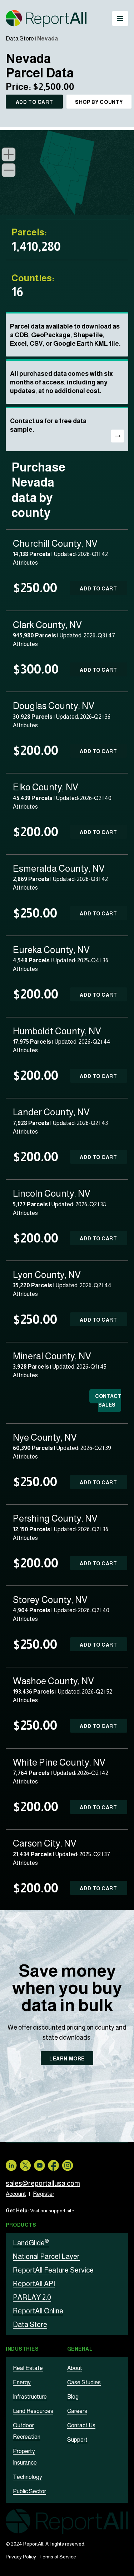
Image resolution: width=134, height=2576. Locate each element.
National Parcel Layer (46, 2256)
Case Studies (84, 2382)
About (75, 2368)
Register (44, 2194)
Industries (22, 2349)
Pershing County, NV (55, 1518)
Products (21, 2225)
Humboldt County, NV (57, 1031)
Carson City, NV (45, 1843)
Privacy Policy (21, 2557)
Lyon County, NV (47, 1275)
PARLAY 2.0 (32, 2297)
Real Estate (28, 2368)
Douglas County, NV (54, 706)
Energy (22, 2382)
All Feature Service (53, 2270)
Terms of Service (58, 2557)
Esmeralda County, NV (59, 868)
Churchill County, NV (55, 543)
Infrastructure (30, 2397)
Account (16, 2194)
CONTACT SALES (108, 1400)
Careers (77, 2411)
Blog (73, 2397)
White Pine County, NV (59, 1762)
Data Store (20, 39)
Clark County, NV (47, 625)
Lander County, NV (51, 1112)
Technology (28, 2477)
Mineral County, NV (52, 1356)
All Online (38, 2311)
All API (34, 2284)
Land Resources (33, 2411)
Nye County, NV (45, 1437)
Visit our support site (52, 2211)
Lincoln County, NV (52, 1193)
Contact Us (81, 2425)
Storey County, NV (50, 1600)
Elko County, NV (46, 787)
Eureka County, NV (51, 950)
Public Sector (29, 2491)
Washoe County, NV (53, 1681)
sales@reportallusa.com (43, 2183)
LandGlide (31, 2243)
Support (77, 2440)
